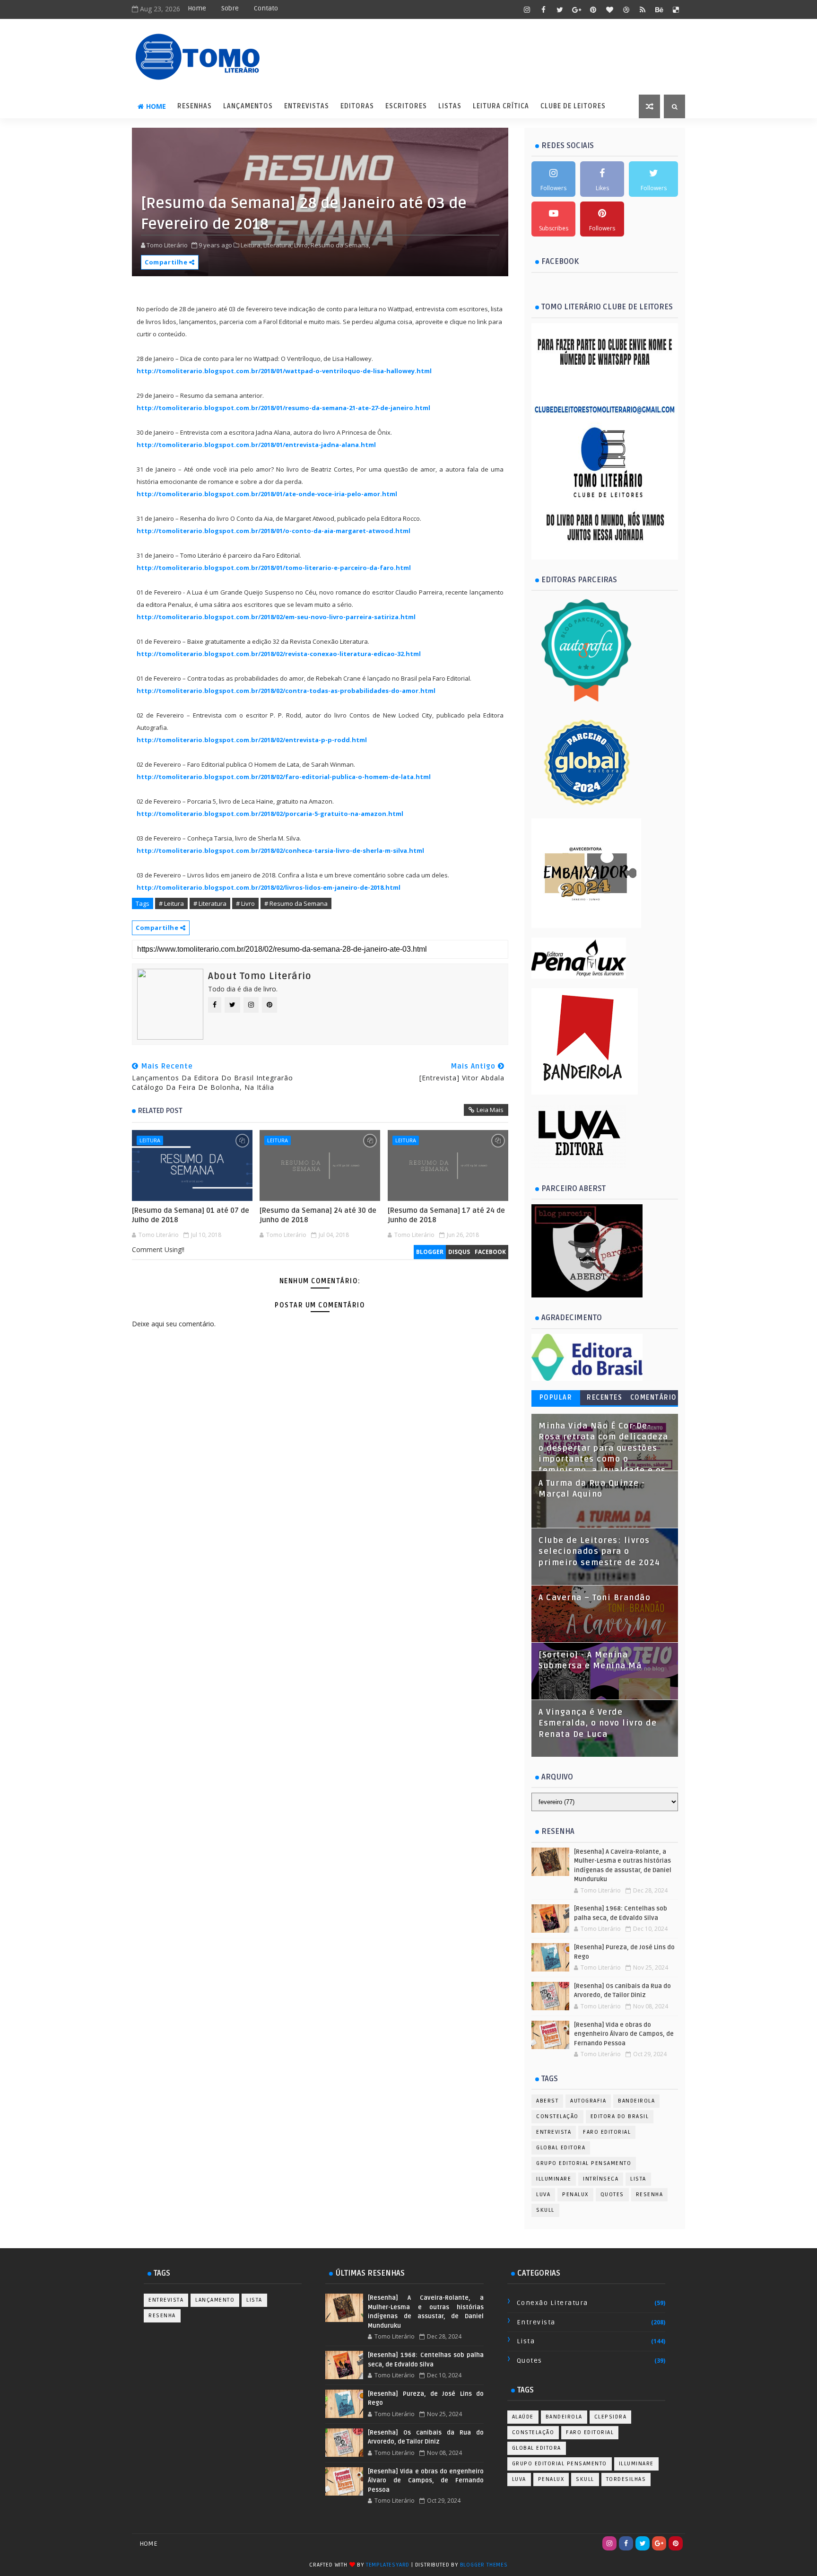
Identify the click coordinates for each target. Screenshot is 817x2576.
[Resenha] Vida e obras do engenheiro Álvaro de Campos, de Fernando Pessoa (624, 2034)
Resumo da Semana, (340, 245)
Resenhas (195, 106)
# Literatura (210, 903)
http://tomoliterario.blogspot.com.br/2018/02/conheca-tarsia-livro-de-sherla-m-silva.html (280, 850)
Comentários (654, 1399)
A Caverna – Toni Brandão (595, 1598)
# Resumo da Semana (296, 903)
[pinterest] (593, 9)
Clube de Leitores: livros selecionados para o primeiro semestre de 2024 (600, 1552)
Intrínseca (601, 2179)
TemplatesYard (388, 2565)
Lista (638, 2179)
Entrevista (554, 2132)
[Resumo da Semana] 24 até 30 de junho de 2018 (318, 1215)
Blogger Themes (484, 2565)
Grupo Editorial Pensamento (584, 2163)
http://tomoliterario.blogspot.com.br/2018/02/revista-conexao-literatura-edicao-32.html (279, 654)
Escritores (406, 106)
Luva (543, 2195)
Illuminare (554, 2179)
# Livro (245, 903)
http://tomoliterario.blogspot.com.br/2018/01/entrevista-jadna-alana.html (256, 445)
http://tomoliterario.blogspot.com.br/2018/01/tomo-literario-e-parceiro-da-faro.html (274, 568)
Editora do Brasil (620, 2116)
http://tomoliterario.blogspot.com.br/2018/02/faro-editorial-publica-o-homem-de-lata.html (284, 777)
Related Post (160, 1111)
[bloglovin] (609, 9)
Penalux (575, 2195)
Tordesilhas (626, 2479)
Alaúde (523, 2417)
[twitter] (560, 9)
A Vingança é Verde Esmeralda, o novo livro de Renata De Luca (598, 1723)
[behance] (659, 9)
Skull (545, 2210)
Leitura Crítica (501, 106)
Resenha (650, 2195)
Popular (556, 1398)
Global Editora (561, 2148)
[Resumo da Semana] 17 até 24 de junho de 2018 (446, 1215)
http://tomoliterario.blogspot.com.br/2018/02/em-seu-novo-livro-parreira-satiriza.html (276, 617)
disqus (459, 1252)
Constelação (557, 2116)
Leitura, (251, 245)
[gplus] (576, 9)
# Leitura (171, 903)
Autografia (588, 2101)
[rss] (643, 9)
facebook (490, 1252)
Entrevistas (307, 106)
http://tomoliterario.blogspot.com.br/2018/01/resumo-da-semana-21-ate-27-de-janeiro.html (283, 408)
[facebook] (543, 9)
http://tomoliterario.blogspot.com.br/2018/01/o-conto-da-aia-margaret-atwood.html (274, 531)
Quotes (612, 2195)
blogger (430, 1252)
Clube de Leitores (573, 106)
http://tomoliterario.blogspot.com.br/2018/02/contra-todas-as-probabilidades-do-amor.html (286, 691)
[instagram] (527, 9)
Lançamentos (248, 106)
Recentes (604, 1398)
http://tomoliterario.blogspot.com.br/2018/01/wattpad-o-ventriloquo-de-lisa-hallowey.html (284, 371)
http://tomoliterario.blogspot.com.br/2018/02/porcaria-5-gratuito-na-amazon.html (270, 814)
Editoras (357, 106)
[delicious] (676, 9)
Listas (450, 106)
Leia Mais (490, 1110)
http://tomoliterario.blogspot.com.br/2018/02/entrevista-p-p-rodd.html (252, 740)
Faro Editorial (607, 2132)
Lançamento (215, 2300)
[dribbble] (626, 9)
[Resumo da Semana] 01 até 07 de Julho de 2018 (191, 1215)
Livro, (302, 245)
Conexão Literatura (552, 2303)
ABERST (547, 2101)
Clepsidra (611, 2417)
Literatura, (278, 245)
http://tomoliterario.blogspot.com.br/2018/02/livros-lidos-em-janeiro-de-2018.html (269, 887)
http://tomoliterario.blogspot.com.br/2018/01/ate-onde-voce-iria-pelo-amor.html (267, 494)
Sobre (230, 8)
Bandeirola (636, 2101)
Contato (266, 8)
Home (197, 8)
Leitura (150, 1140)
